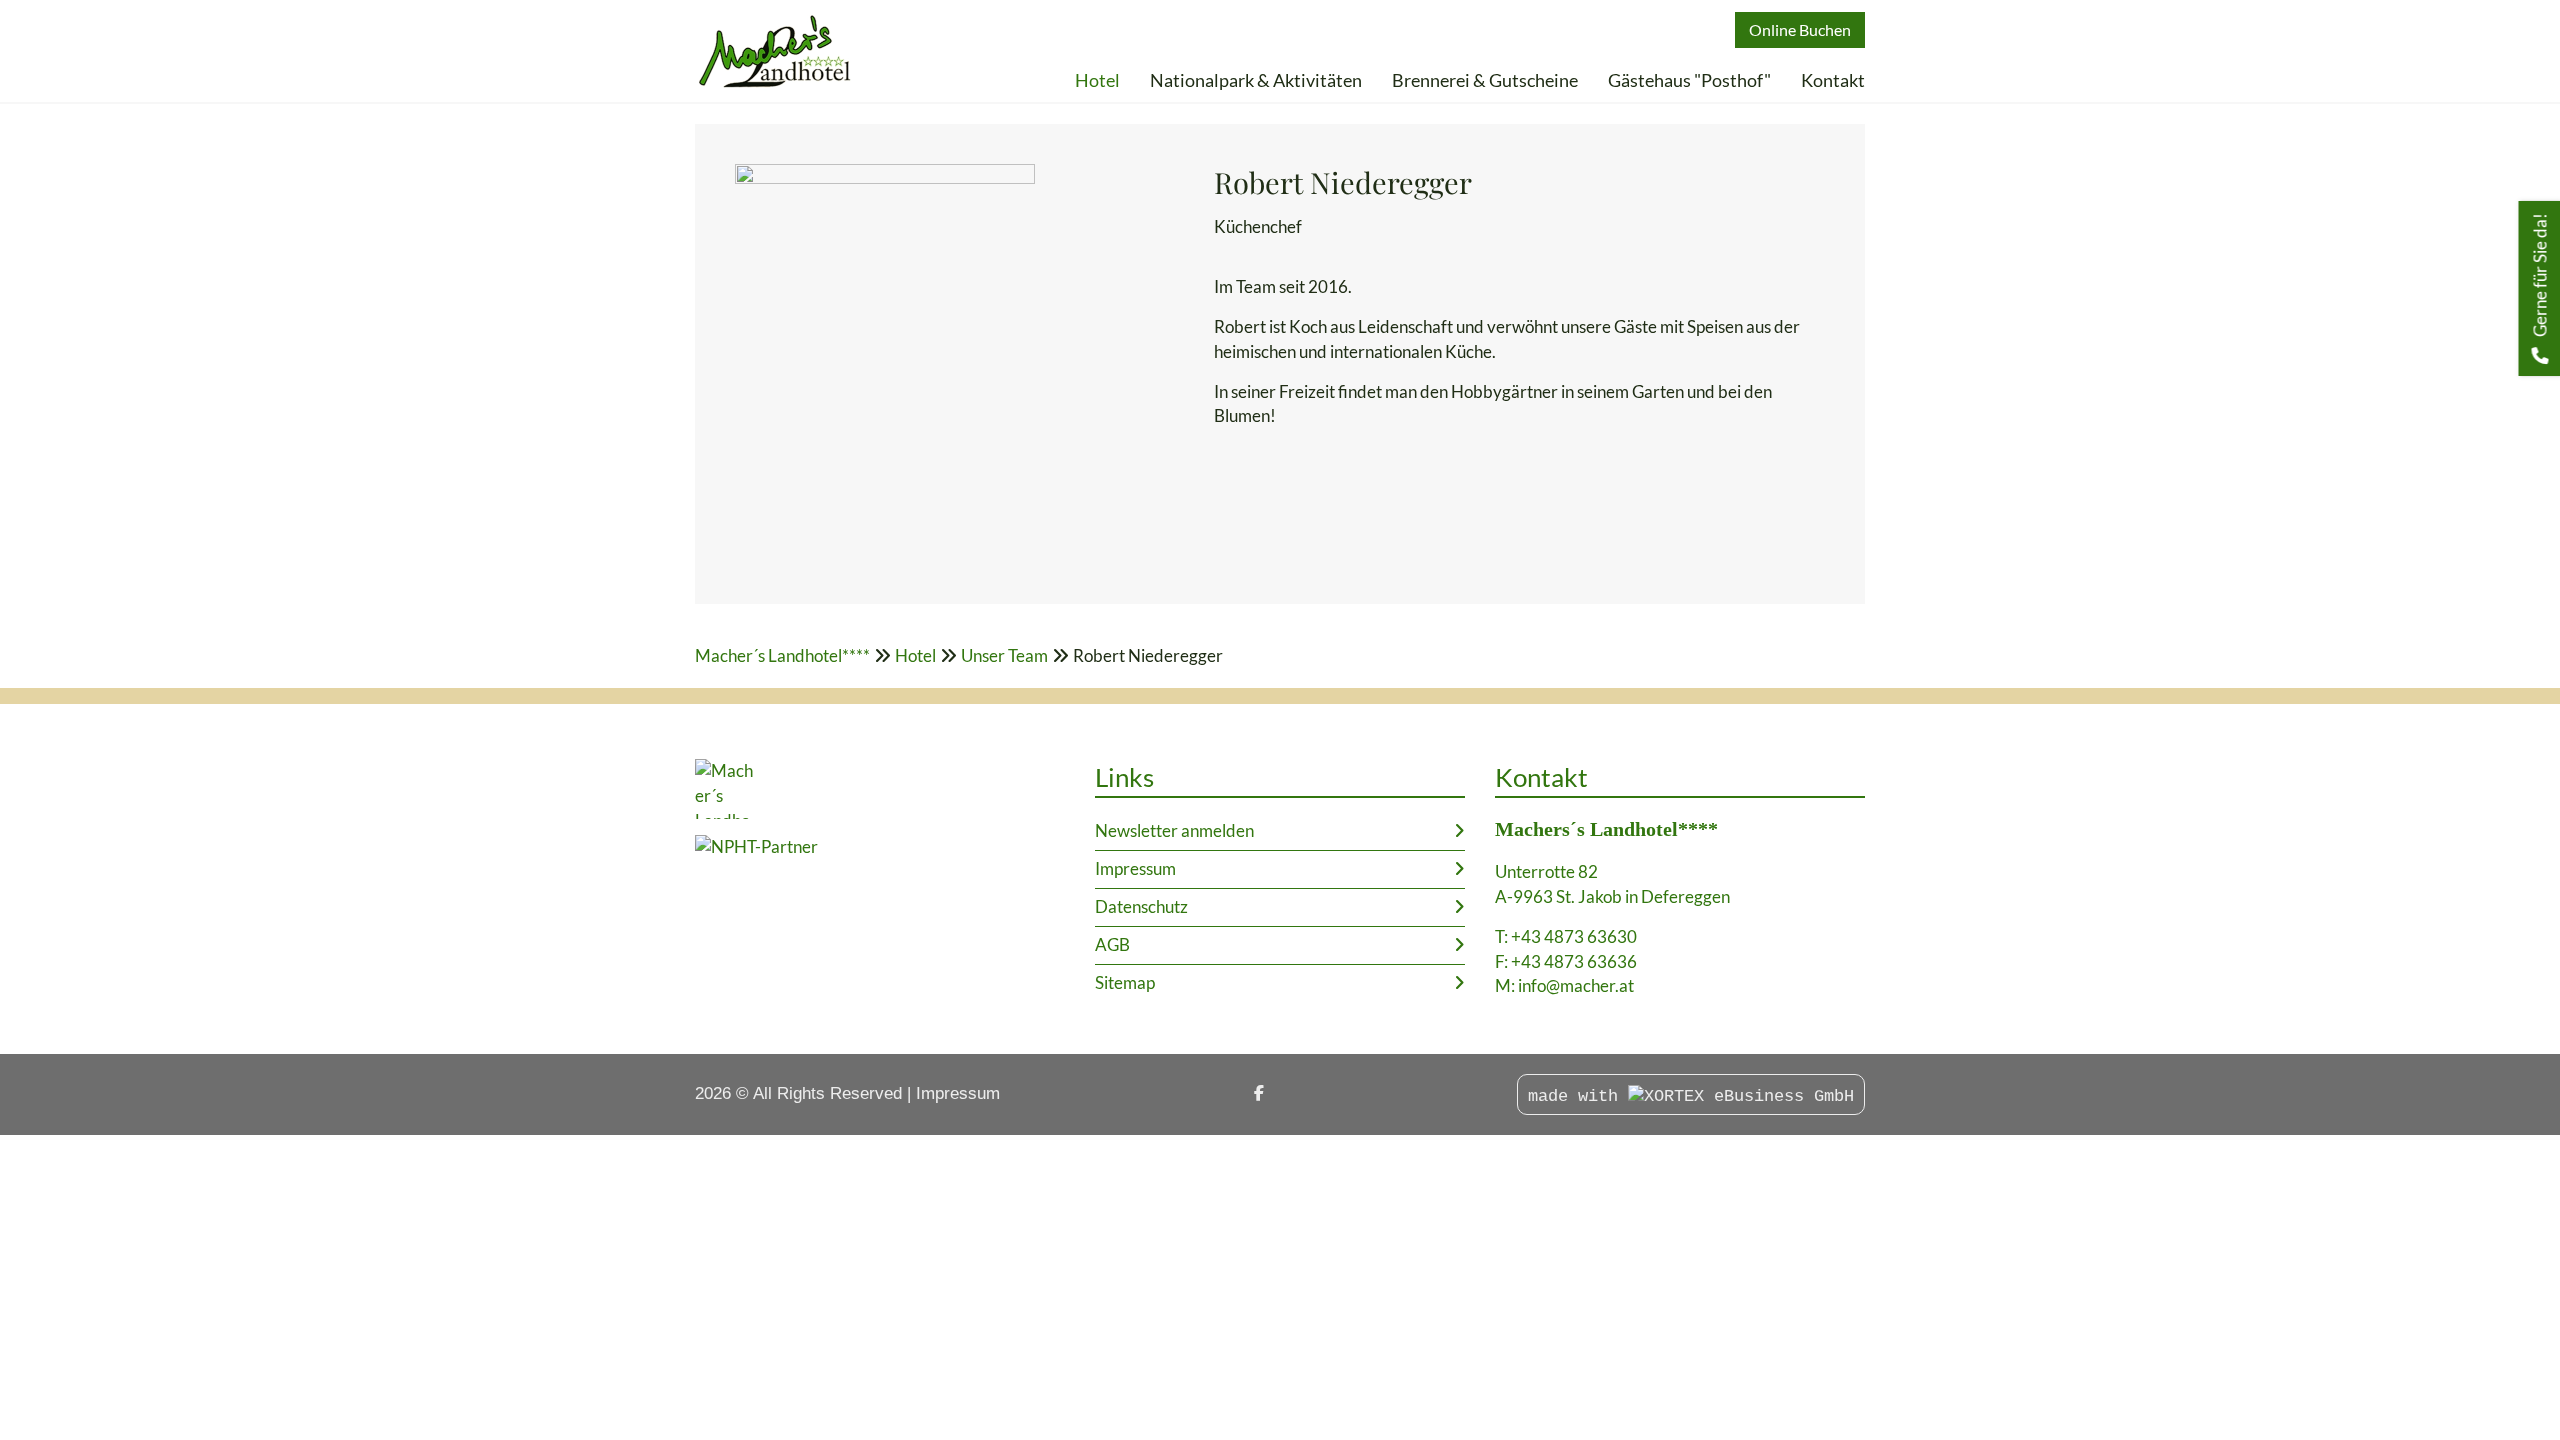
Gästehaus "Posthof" (1689, 80)
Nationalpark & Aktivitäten (1256, 80)
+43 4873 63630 (1574, 936)
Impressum (1135, 868)
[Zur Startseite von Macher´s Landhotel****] (775, 51)
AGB (1112, 944)
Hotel (1097, 80)
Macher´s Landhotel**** (782, 655)
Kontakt (1833, 80)
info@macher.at (1576, 985)
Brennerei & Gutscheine (1485, 80)
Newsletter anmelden (1174, 830)
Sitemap (1125, 982)
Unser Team (1004, 655)
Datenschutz (1141, 906)
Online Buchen (1800, 29)
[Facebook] (1259, 1093)
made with (1578, 1096)
